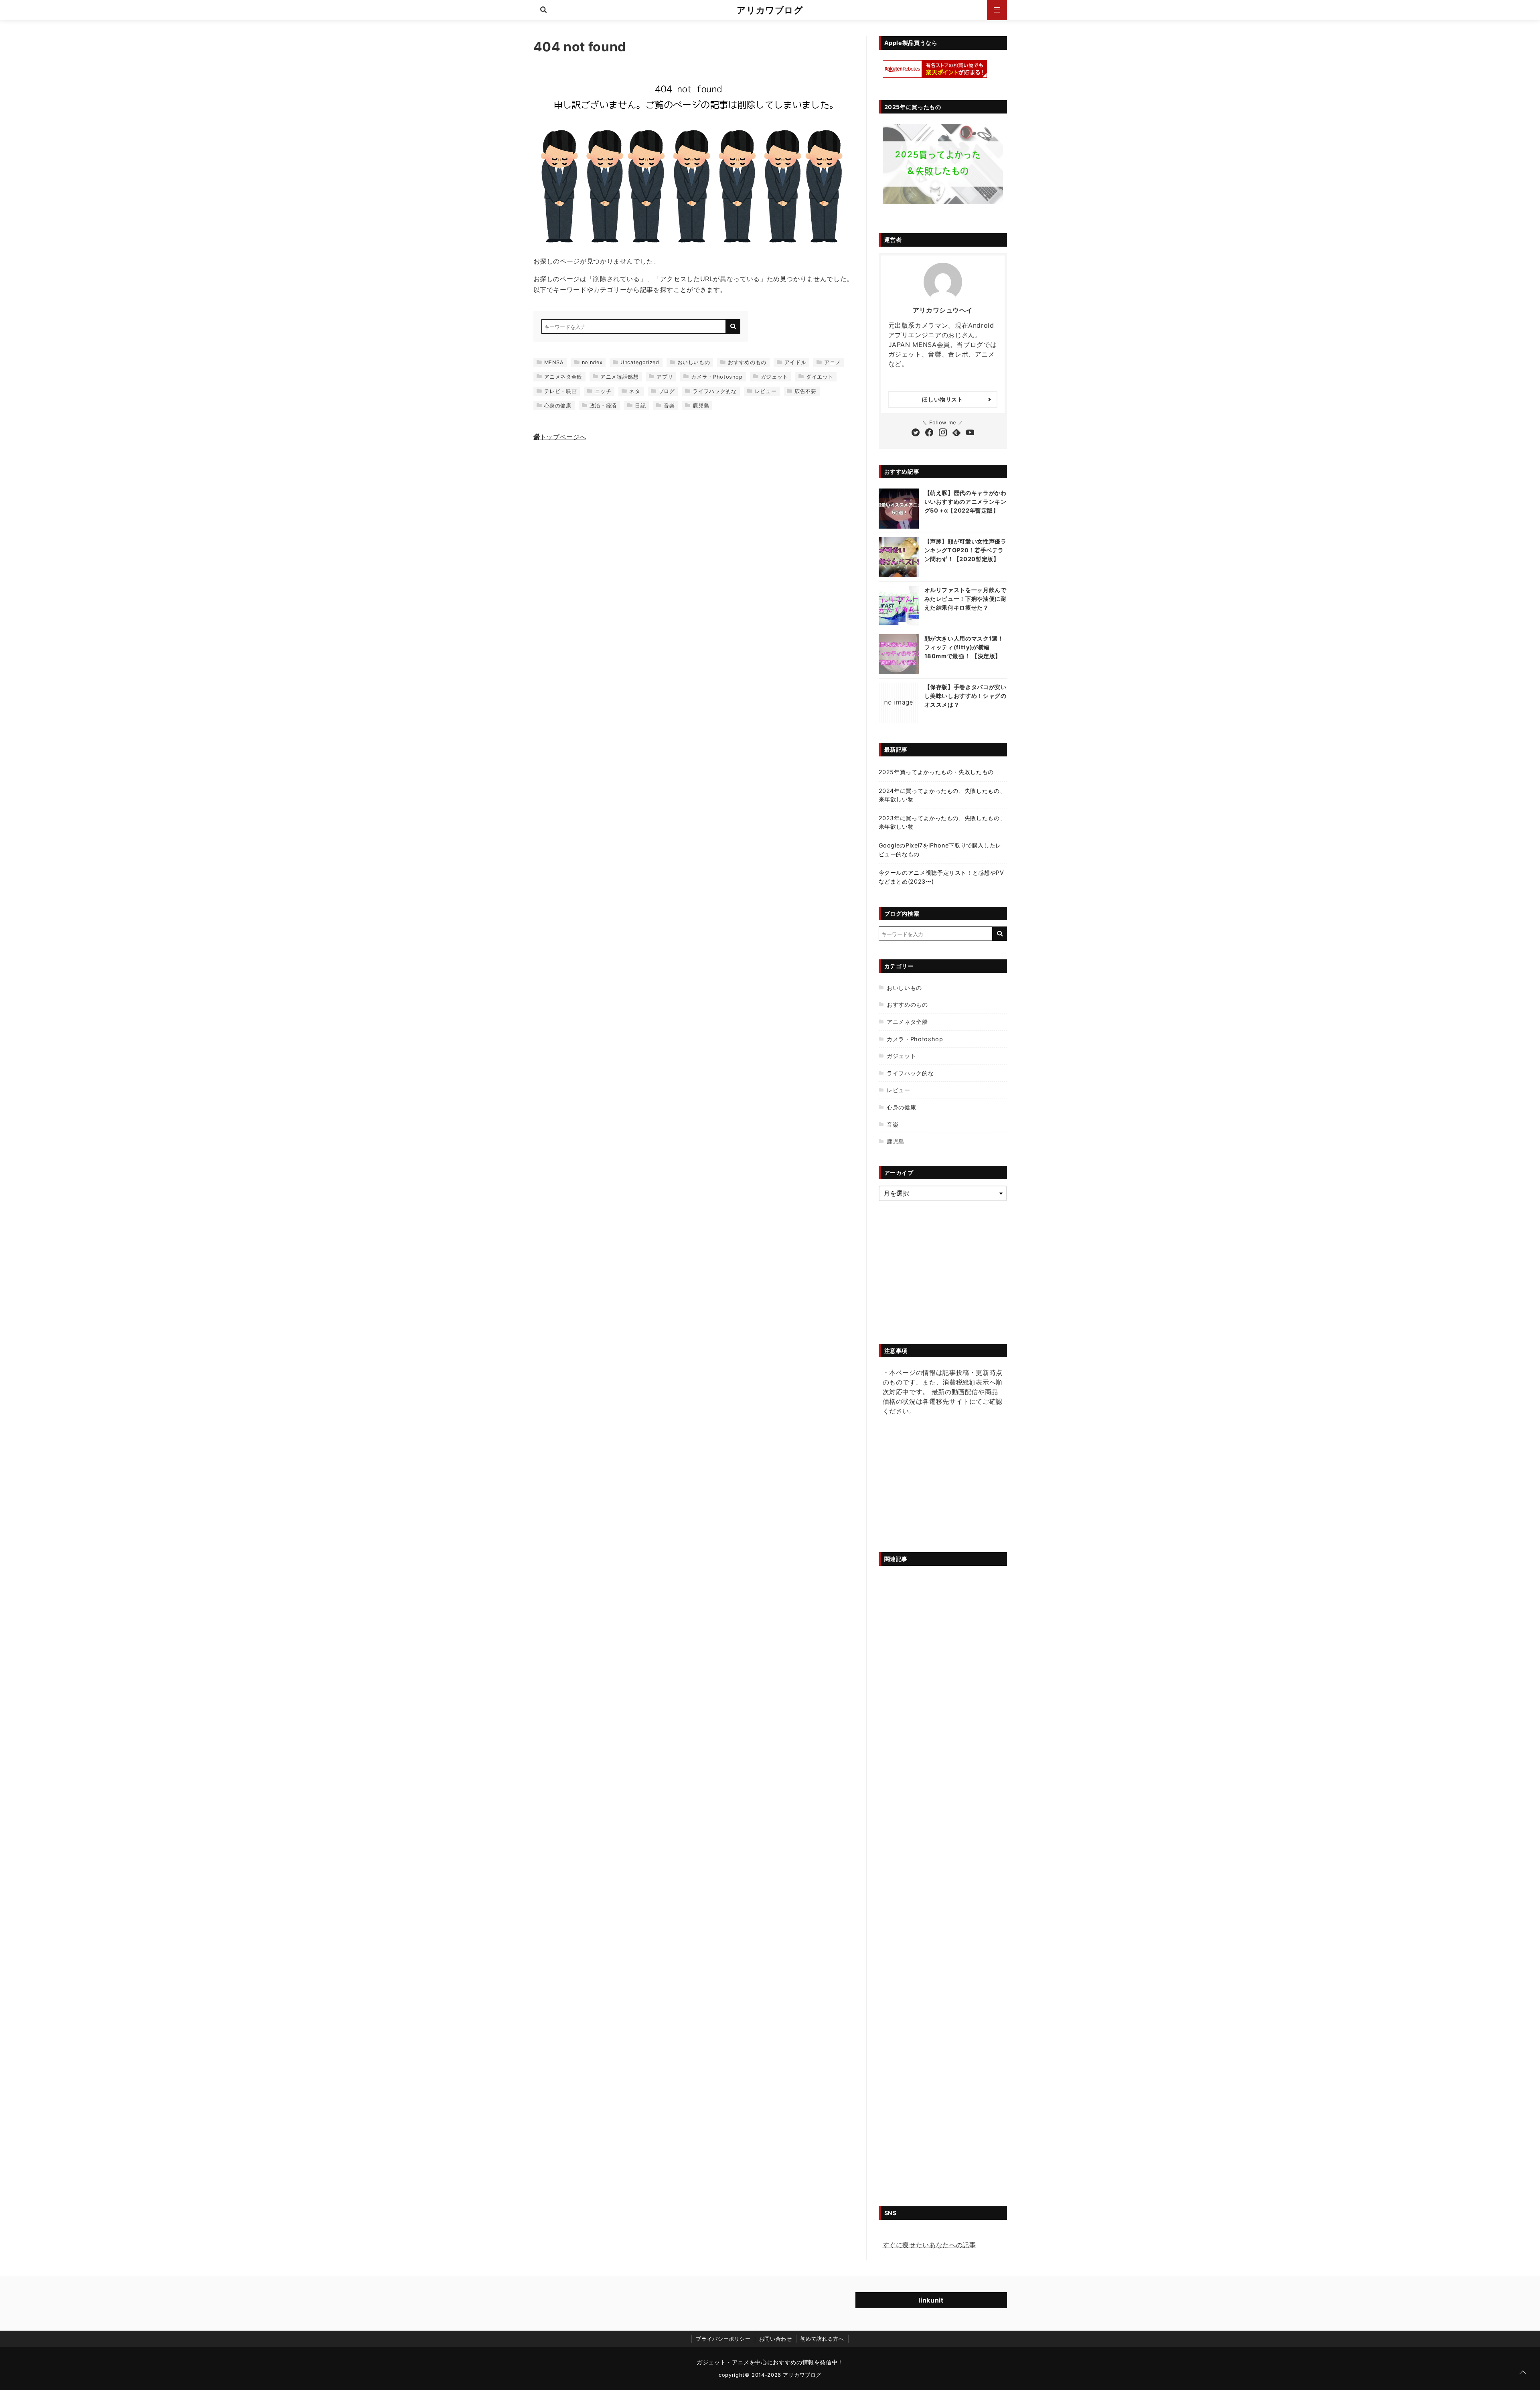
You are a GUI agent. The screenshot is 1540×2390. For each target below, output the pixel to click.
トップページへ (563, 437)
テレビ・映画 (561, 391)
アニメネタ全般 (563, 377)
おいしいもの (694, 362)
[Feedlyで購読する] (956, 433)
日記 (640, 406)
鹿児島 (701, 406)
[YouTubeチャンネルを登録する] (970, 433)
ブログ (667, 391)
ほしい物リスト (942, 399)
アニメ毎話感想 (619, 377)
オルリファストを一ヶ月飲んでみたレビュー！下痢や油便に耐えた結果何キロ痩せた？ (966, 598)
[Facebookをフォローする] (929, 433)
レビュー (766, 391)
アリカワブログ (770, 10)
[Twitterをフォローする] (916, 433)
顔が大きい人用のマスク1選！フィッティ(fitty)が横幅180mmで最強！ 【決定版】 (964, 647)
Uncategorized (640, 362)
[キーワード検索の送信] (733, 326)
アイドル (795, 362)
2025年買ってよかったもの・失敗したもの (936, 772)
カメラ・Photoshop (717, 377)
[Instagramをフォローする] (943, 433)
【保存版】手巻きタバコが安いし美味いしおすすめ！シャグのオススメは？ (966, 695)
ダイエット (820, 377)
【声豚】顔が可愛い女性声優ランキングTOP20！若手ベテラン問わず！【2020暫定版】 (966, 550)
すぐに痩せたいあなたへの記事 (929, 2245)
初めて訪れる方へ (822, 2339)
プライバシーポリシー (723, 2339)
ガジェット (774, 377)
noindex (592, 362)
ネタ (635, 391)
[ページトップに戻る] (1523, 2373)
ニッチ (603, 391)
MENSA (554, 362)
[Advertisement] (943, 1486)
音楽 (669, 406)
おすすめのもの (747, 362)
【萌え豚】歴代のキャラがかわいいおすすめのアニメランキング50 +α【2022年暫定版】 (966, 501)
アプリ (665, 377)
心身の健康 (558, 406)
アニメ (832, 362)
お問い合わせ (776, 2339)
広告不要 (805, 391)
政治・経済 (603, 406)
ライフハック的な (714, 391)
